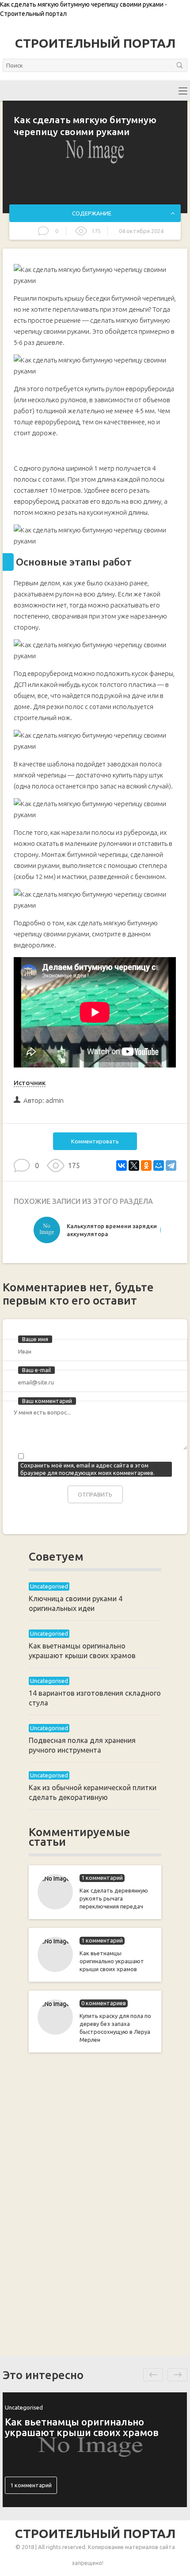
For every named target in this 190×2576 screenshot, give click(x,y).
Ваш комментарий (47, 1401)
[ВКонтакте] (122, 1165)
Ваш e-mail (36, 1370)
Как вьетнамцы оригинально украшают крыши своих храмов (112, 1961)
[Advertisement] (95, 2203)
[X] (134, 1165)
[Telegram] (171, 1165)
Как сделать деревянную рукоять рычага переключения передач (114, 1898)
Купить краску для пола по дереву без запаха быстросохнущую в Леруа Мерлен (115, 2028)
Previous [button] (153, 2375)
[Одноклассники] (146, 1165)
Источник (30, 1083)
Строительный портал (95, 43)
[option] (95, 1232)
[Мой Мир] (159, 1165)
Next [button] (177, 2375)
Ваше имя (35, 1339)
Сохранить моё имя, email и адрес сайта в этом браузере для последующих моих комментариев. (87, 1469)
